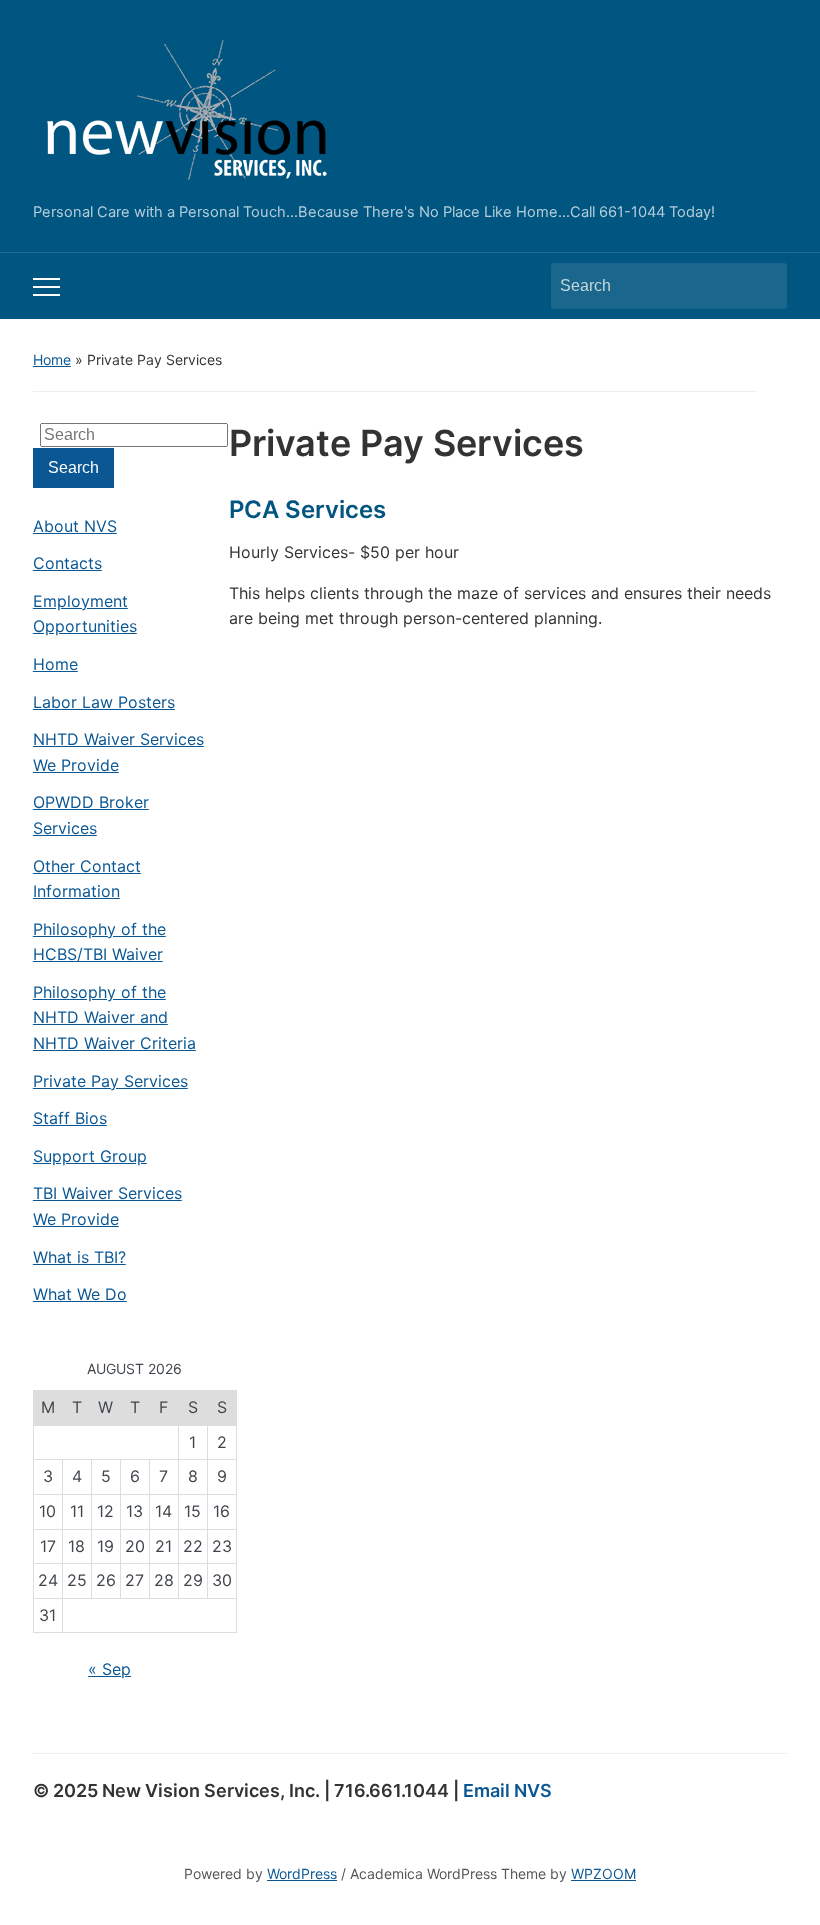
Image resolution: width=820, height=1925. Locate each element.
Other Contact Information (87, 879)
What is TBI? (79, 1257)
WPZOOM (603, 1873)
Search (762, 286)
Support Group (90, 1156)
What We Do (80, 1294)
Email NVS (507, 1790)
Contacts (67, 563)
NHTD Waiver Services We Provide (118, 752)
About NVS (75, 526)
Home (52, 359)
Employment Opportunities (85, 614)
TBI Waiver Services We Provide (107, 1206)
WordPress (302, 1873)
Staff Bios (70, 1118)
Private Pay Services (110, 1081)
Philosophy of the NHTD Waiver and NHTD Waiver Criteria (114, 1017)
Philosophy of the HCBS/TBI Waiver (99, 942)
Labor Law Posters (104, 702)
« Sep (109, 1669)
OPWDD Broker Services (91, 815)
